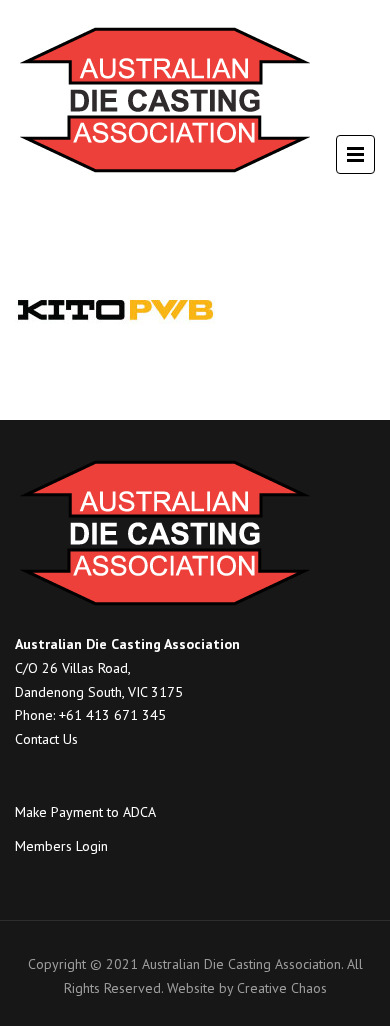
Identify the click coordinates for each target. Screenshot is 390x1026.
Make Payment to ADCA (85, 812)
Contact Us (46, 739)
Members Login (61, 846)
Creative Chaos (282, 988)
